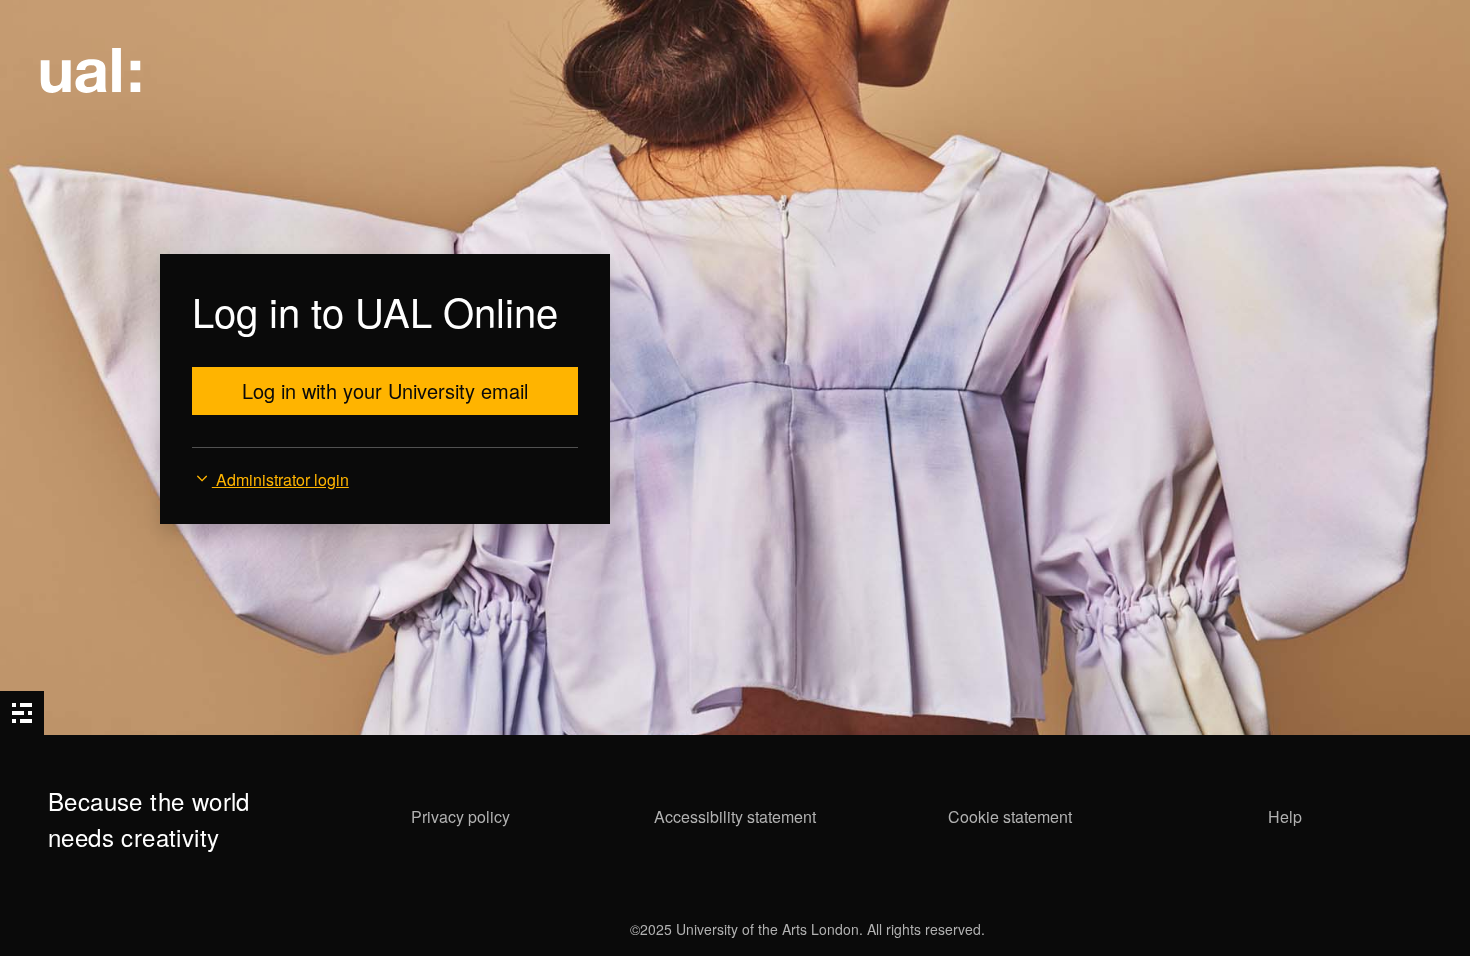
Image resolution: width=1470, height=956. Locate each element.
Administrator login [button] (280, 479)
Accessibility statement (735, 816)
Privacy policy (460, 816)
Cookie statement (1010, 816)
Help (1285, 816)
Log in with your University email (385, 390)
